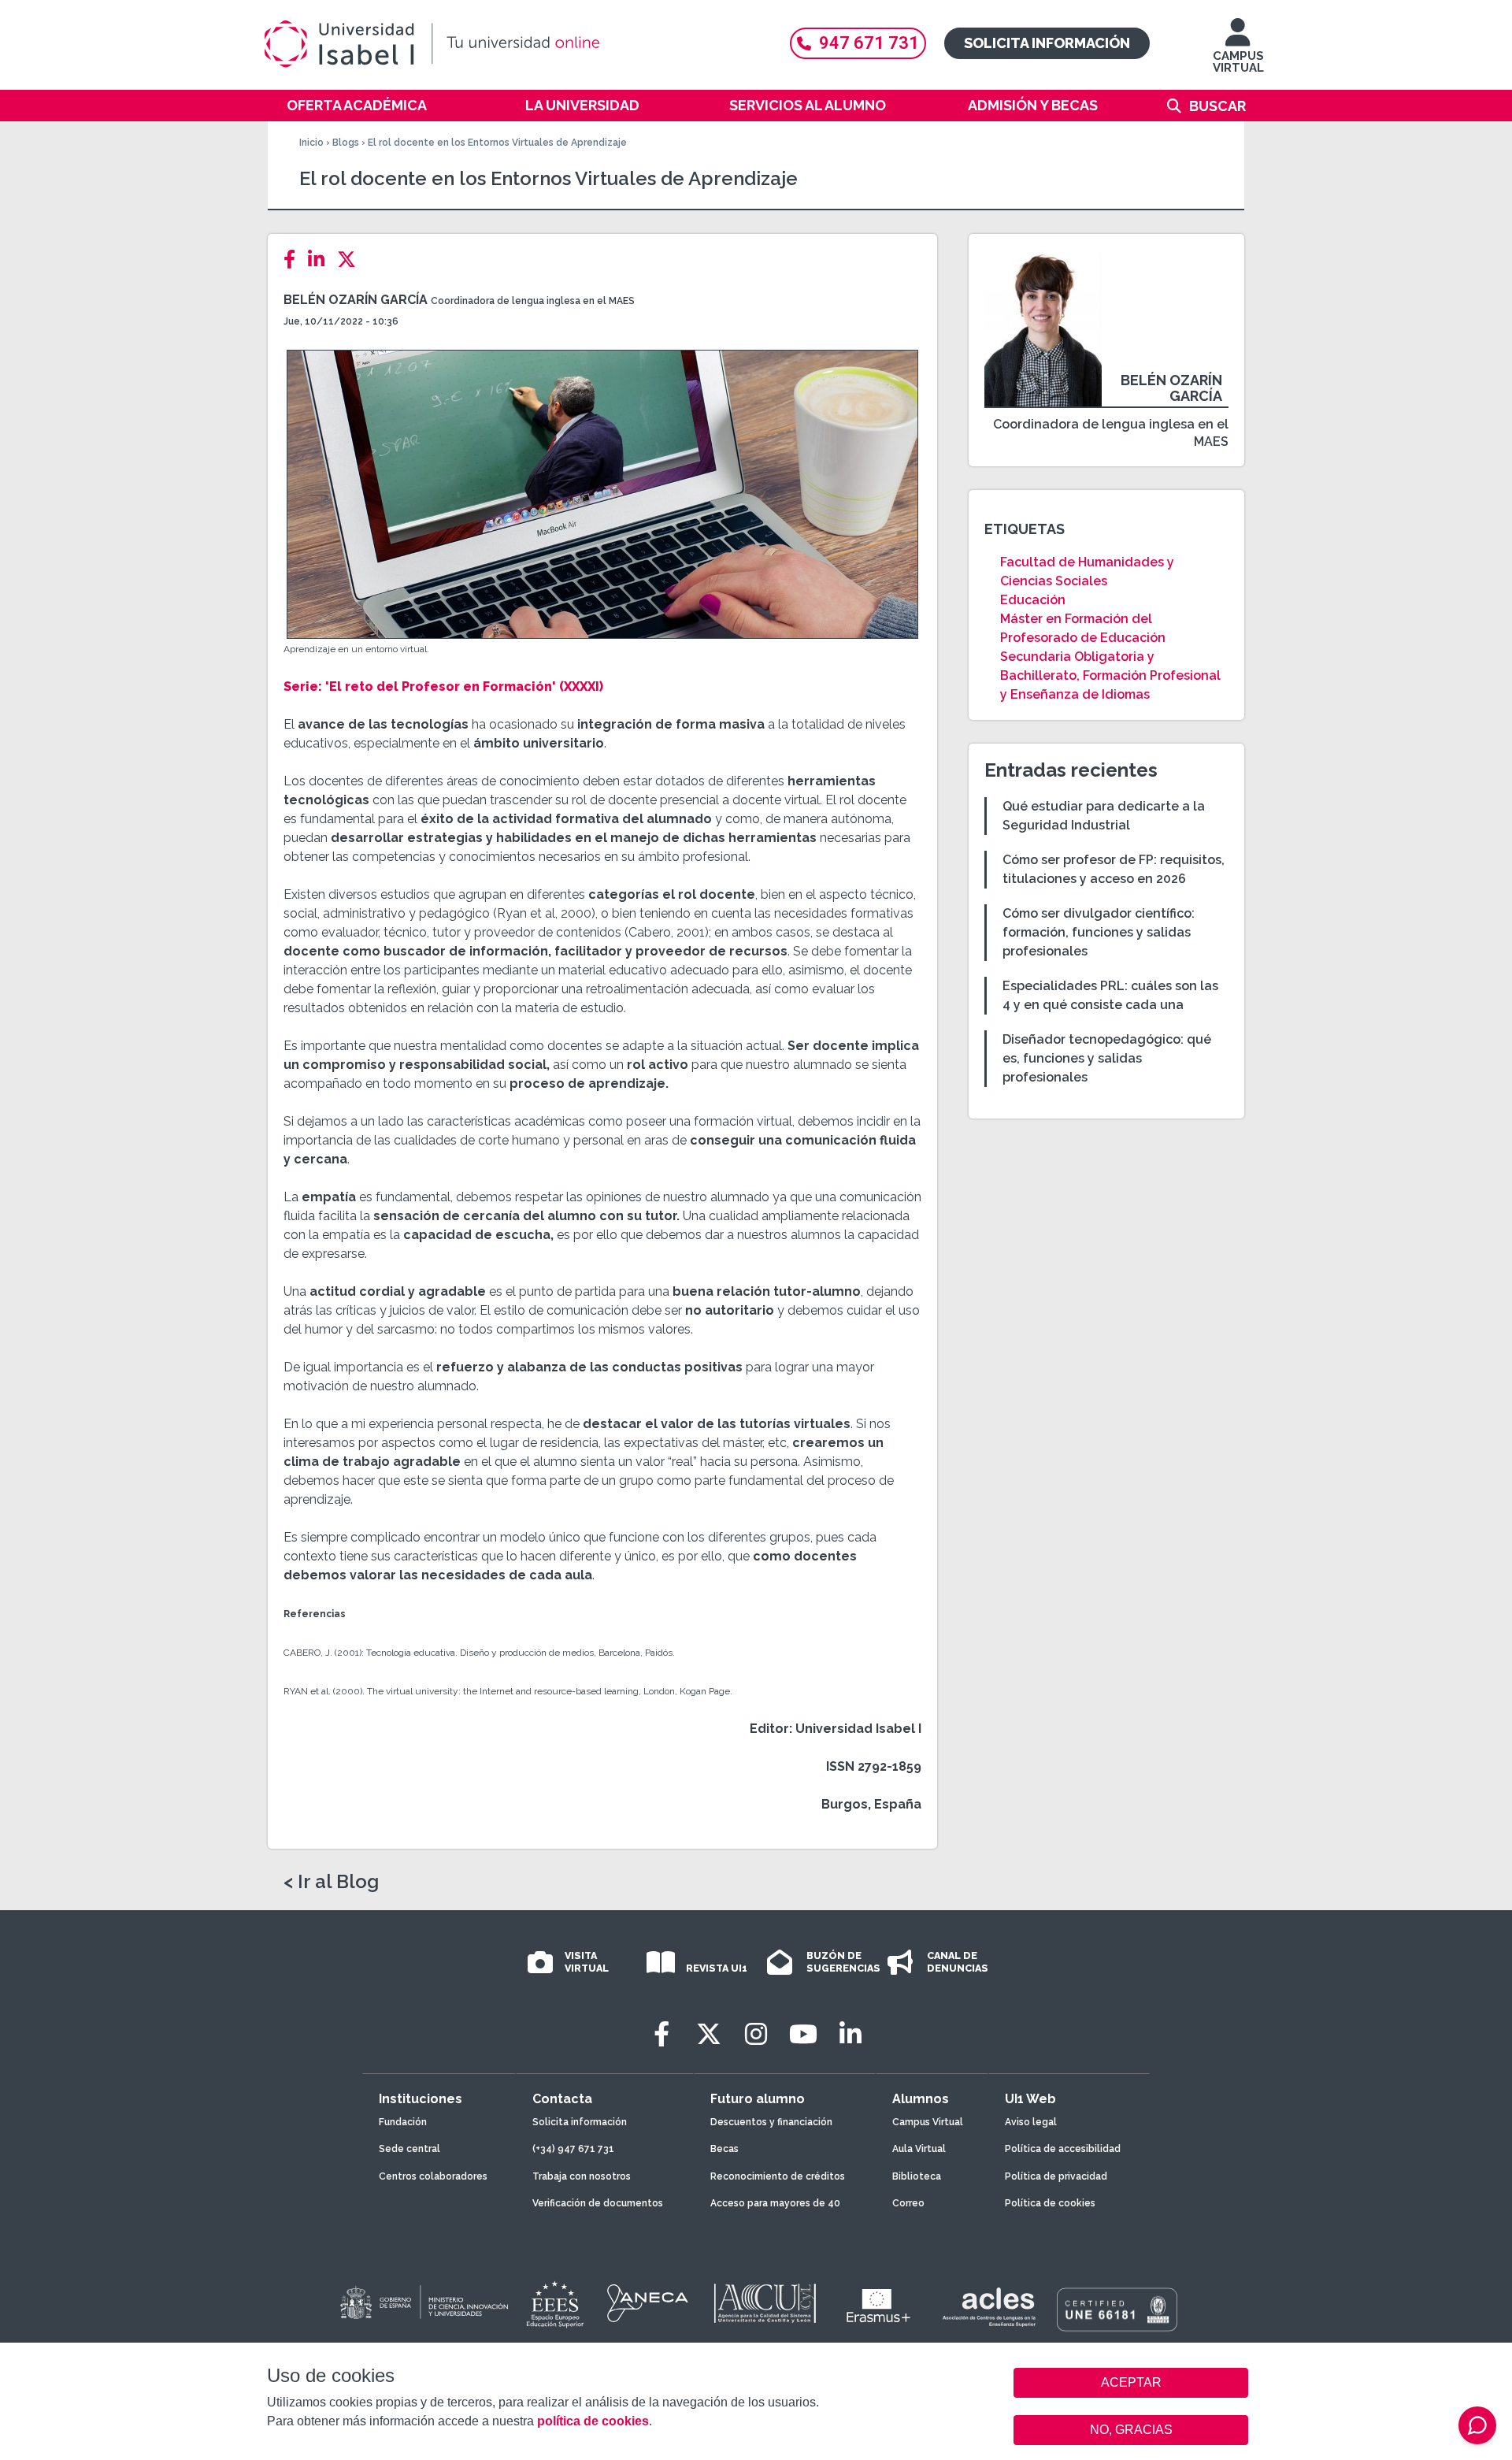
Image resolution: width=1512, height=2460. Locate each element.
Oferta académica (357, 105)
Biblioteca (917, 2176)
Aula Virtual (919, 2149)
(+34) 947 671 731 (573, 2149)
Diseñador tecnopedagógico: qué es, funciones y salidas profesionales (1107, 1058)
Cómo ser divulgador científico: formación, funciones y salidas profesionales (1099, 932)
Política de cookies (1050, 2203)
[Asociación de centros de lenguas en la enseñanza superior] (989, 2307)
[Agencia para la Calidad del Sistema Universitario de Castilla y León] (765, 2303)
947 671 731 (869, 43)
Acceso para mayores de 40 (775, 2203)
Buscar (1217, 106)
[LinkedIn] (321, 260)
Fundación (403, 2122)
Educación (1033, 600)
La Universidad (582, 105)
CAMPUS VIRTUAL (1238, 62)
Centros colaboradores (433, 2176)
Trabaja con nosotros (582, 2176)
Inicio (311, 143)
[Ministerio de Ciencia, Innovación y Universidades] (423, 2303)
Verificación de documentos (598, 2203)
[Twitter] (351, 260)
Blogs (346, 143)
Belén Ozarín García (356, 300)
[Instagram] (756, 2034)
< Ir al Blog (331, 1882)
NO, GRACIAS (1131, 2430)
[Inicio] (508, 44)
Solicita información (1047, 43)
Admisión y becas (1033, 105)
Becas (724, 2149)
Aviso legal (1031, 2122)
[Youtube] (803, 2034)
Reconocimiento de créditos (778, 2176)
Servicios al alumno (808, 105)
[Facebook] (294, 260)
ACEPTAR (1131, 2383)
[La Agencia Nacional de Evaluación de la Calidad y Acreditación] (648, 2303)
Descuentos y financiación (771, 2122)
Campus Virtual (928, 2122)
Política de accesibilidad (1063, 2149)
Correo (908, 2203)
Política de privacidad (1056, 2176)
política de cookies (593, 2421)
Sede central (409, 2149)
